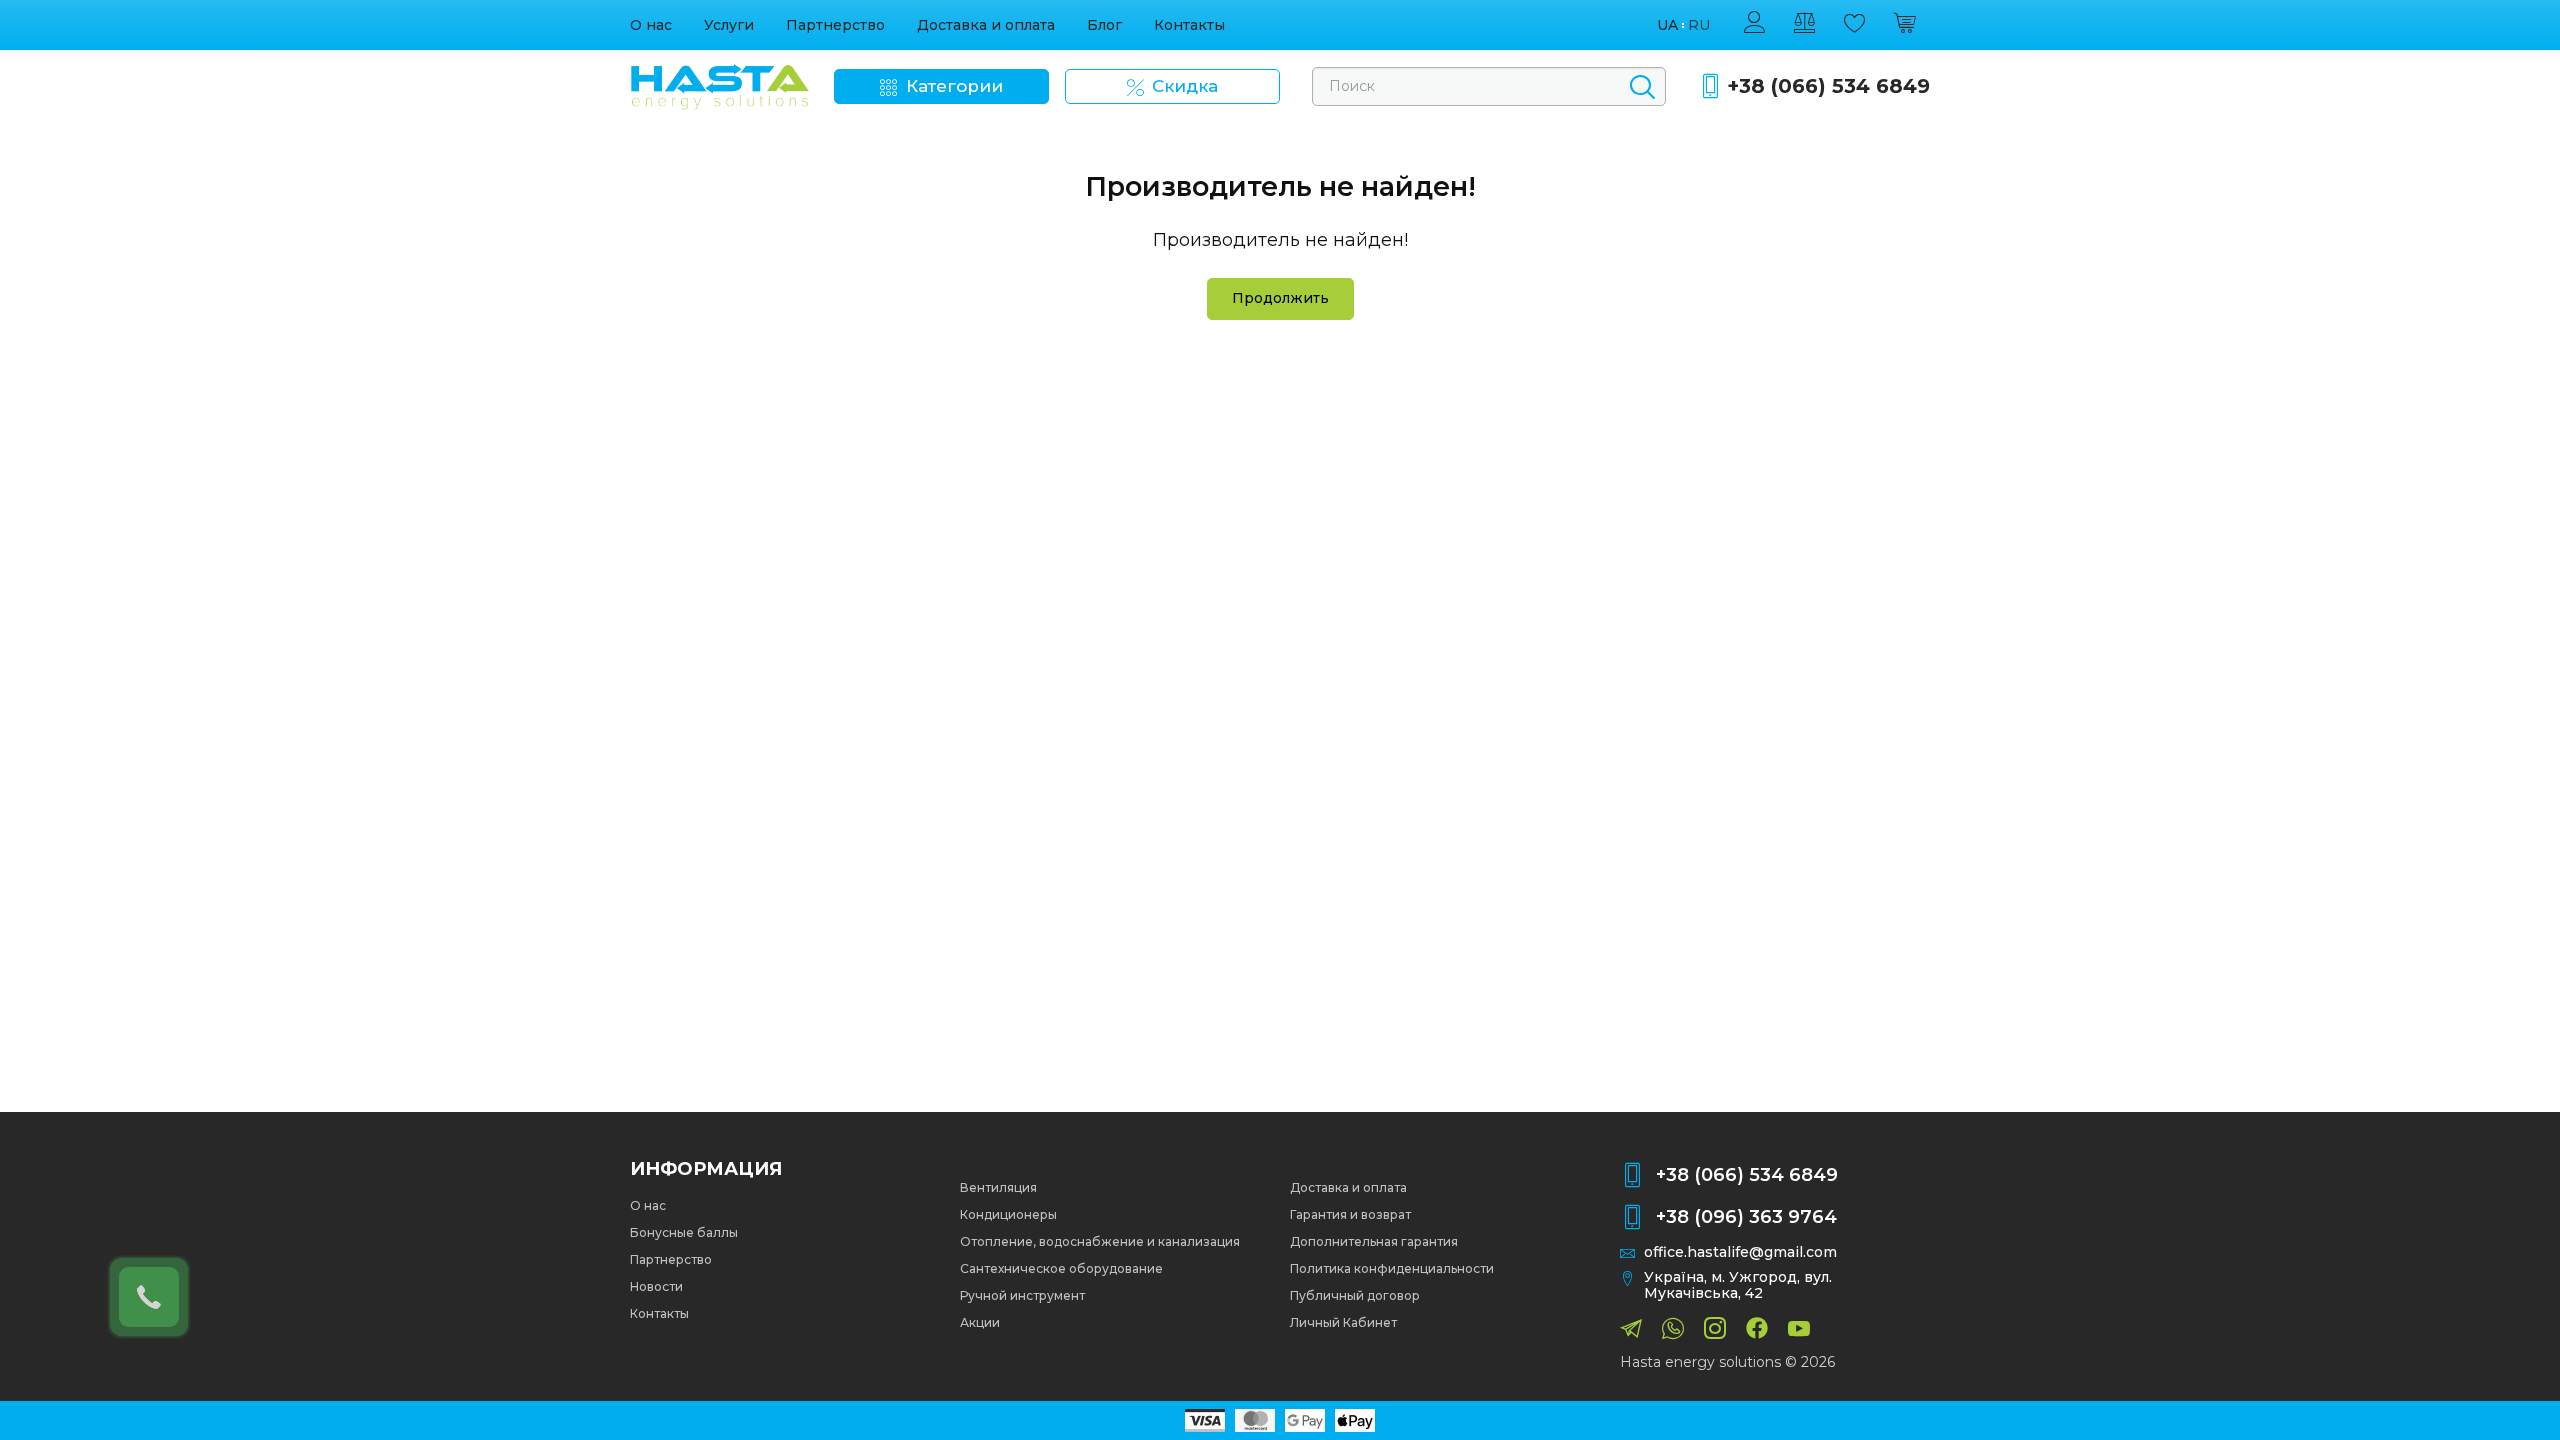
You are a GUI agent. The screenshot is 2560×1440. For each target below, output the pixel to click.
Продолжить (1280, 298)
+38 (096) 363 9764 (1746, 1217)
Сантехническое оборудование (1061, 1268)
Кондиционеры (1008, 1214)
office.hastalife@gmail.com (1740, 1252)
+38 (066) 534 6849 (1828, 86)
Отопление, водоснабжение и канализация (1100, 1241)
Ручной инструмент (1022, 1295)
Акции (980, 1322)
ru (1699, 25)
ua (1667, 25)
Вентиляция (998, 1187)
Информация (706, 1169)
